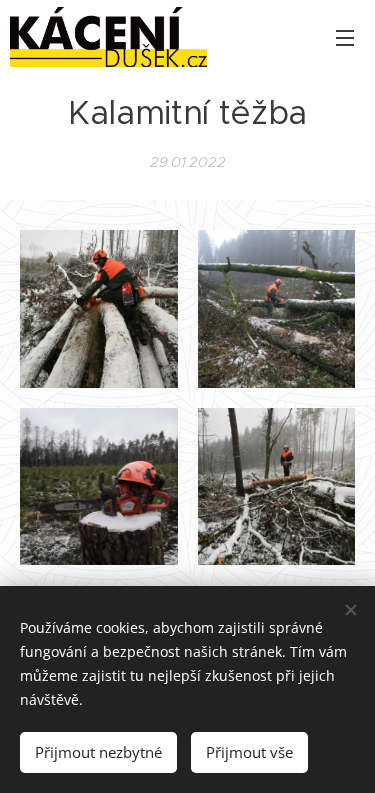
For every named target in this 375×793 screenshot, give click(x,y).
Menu (345, 37)
